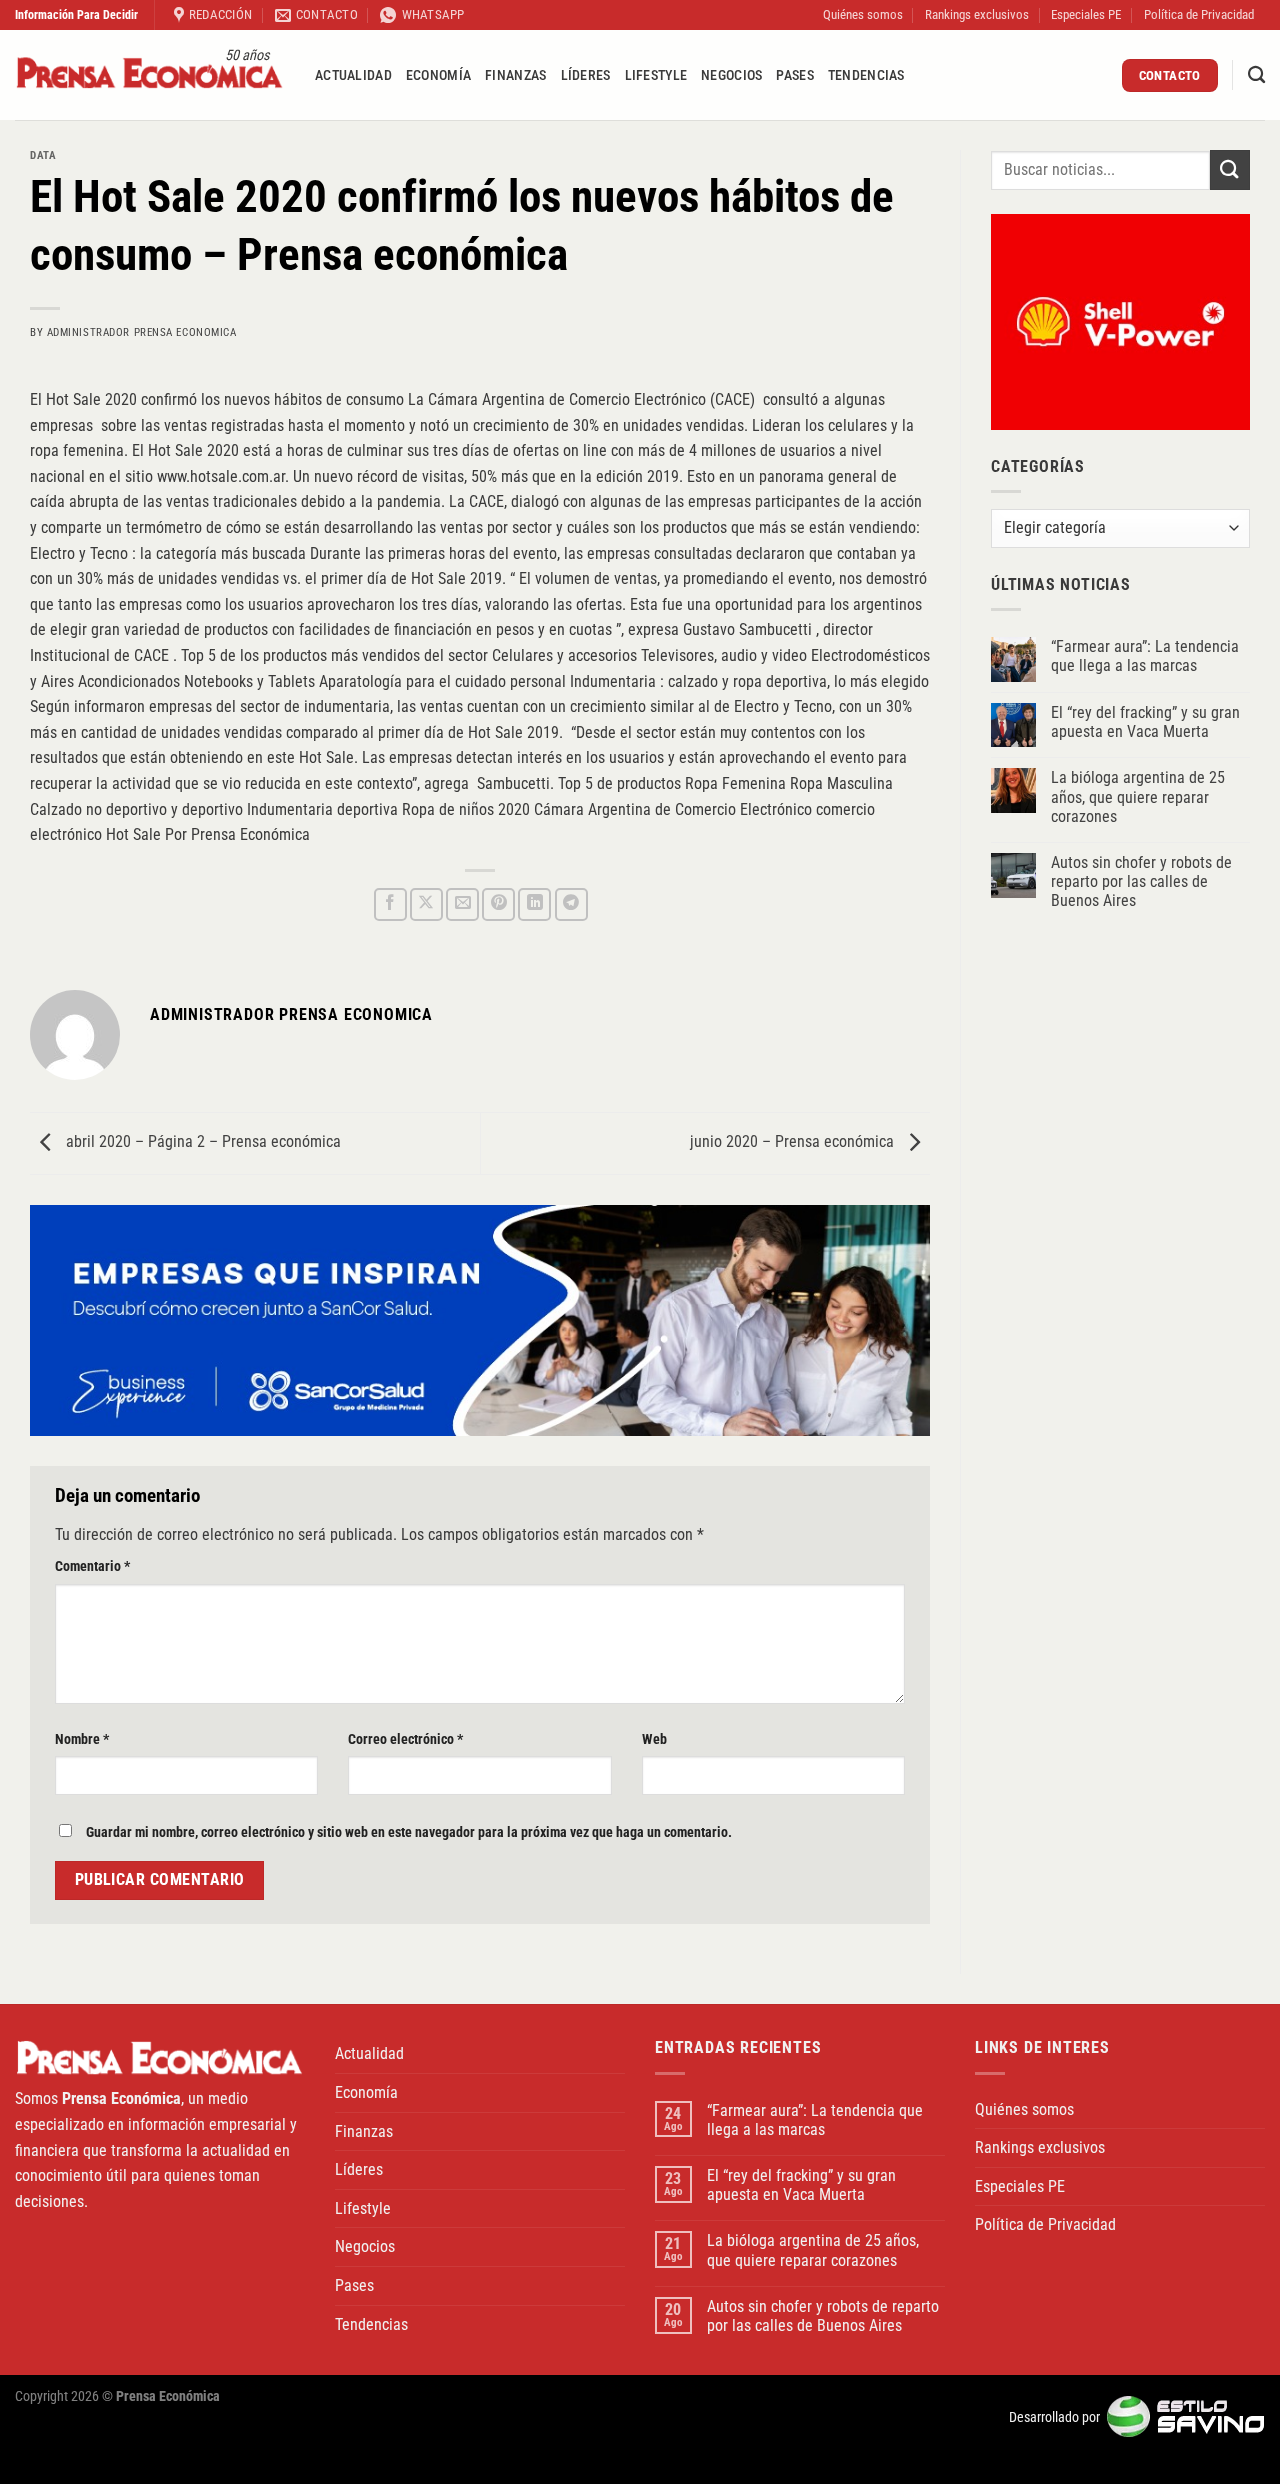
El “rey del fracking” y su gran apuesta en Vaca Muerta (1145, 722)
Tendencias (866, 75)
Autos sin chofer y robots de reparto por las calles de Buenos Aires (1141, 881)
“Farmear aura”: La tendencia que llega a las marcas (1145, 656)
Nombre (82, 1739)
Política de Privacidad (1199, 14)
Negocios (731, 75)
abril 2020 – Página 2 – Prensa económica (201, 1141)
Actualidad (353, 75)
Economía (438, 75)
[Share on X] (426, 904)
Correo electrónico (405, 1739)
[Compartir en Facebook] (390, 904)
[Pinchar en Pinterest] (498, 904)
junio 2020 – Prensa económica (794, 1141)
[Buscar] (1256, 75)
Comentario (92, 1566)
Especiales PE (1086, 14)
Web (654, 1739)
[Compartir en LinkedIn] (534, 904)
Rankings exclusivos (977, 14)
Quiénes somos (863, 14)
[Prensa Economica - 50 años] (150, 75)
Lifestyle (656, 75)
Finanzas (515, 75)
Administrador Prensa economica (142, 332)
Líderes (586, 75)
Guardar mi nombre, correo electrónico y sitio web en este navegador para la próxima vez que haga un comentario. (409, 1832)
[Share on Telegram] (571, 904)
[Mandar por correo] (462, 904)
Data (43, 155)
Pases (794, 75)
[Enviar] (1230, 169)
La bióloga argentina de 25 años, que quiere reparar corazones (1138, 796)
